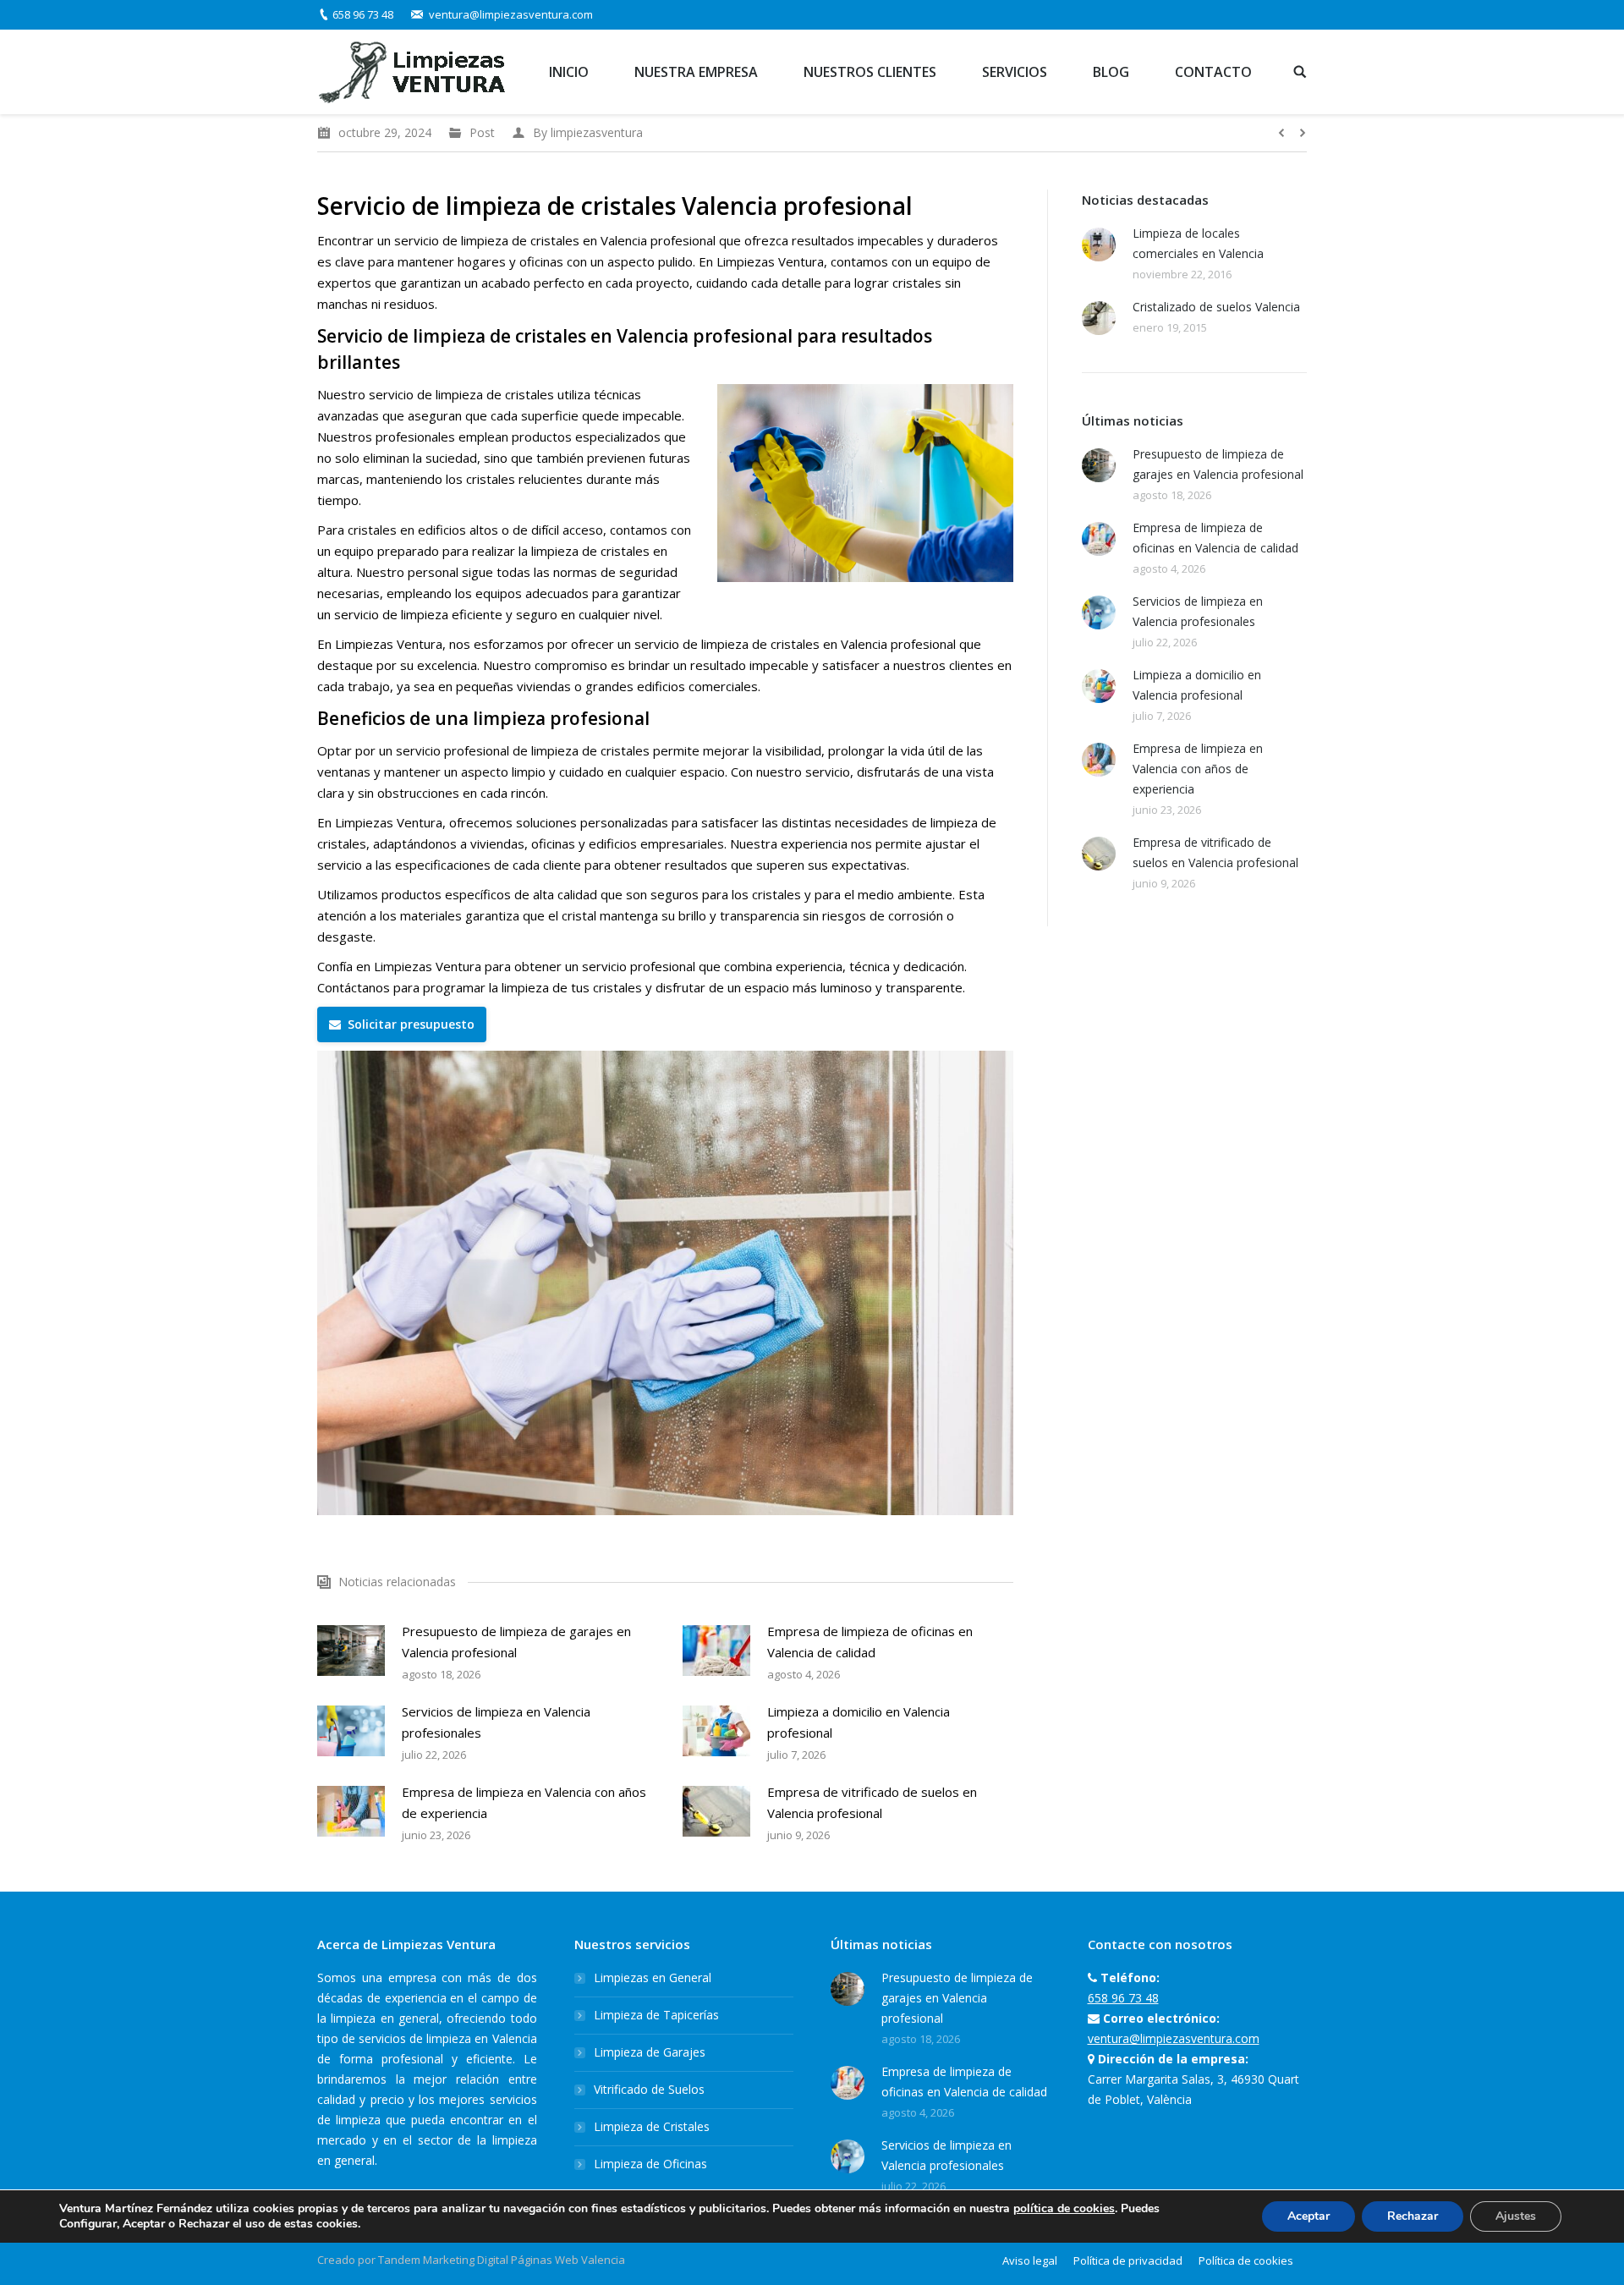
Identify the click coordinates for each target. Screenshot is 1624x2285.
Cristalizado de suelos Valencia (1216, 307)
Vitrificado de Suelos (649, 2089)
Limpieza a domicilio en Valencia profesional (859, 1722)
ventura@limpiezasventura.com (511, 14)
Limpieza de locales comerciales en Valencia (1198, 243)
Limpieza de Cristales (652, 2126)
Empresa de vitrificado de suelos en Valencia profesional (872, 1802)
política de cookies (1064, 2208)
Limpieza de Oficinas (650, 2164)
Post (482, 132)
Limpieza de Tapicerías (656, 2015)
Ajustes (1516, 2216)
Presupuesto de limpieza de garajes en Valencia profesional (516, 1642)
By (588, 132)
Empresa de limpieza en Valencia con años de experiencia (524, 1802)
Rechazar (1413, 2216)
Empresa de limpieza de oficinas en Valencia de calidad (870, 1642)
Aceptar (1309, 2216)
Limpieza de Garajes (650, 2052)
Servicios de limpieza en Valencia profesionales (496, 1722)
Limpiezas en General (653, 1977)
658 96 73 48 (363, 14)
